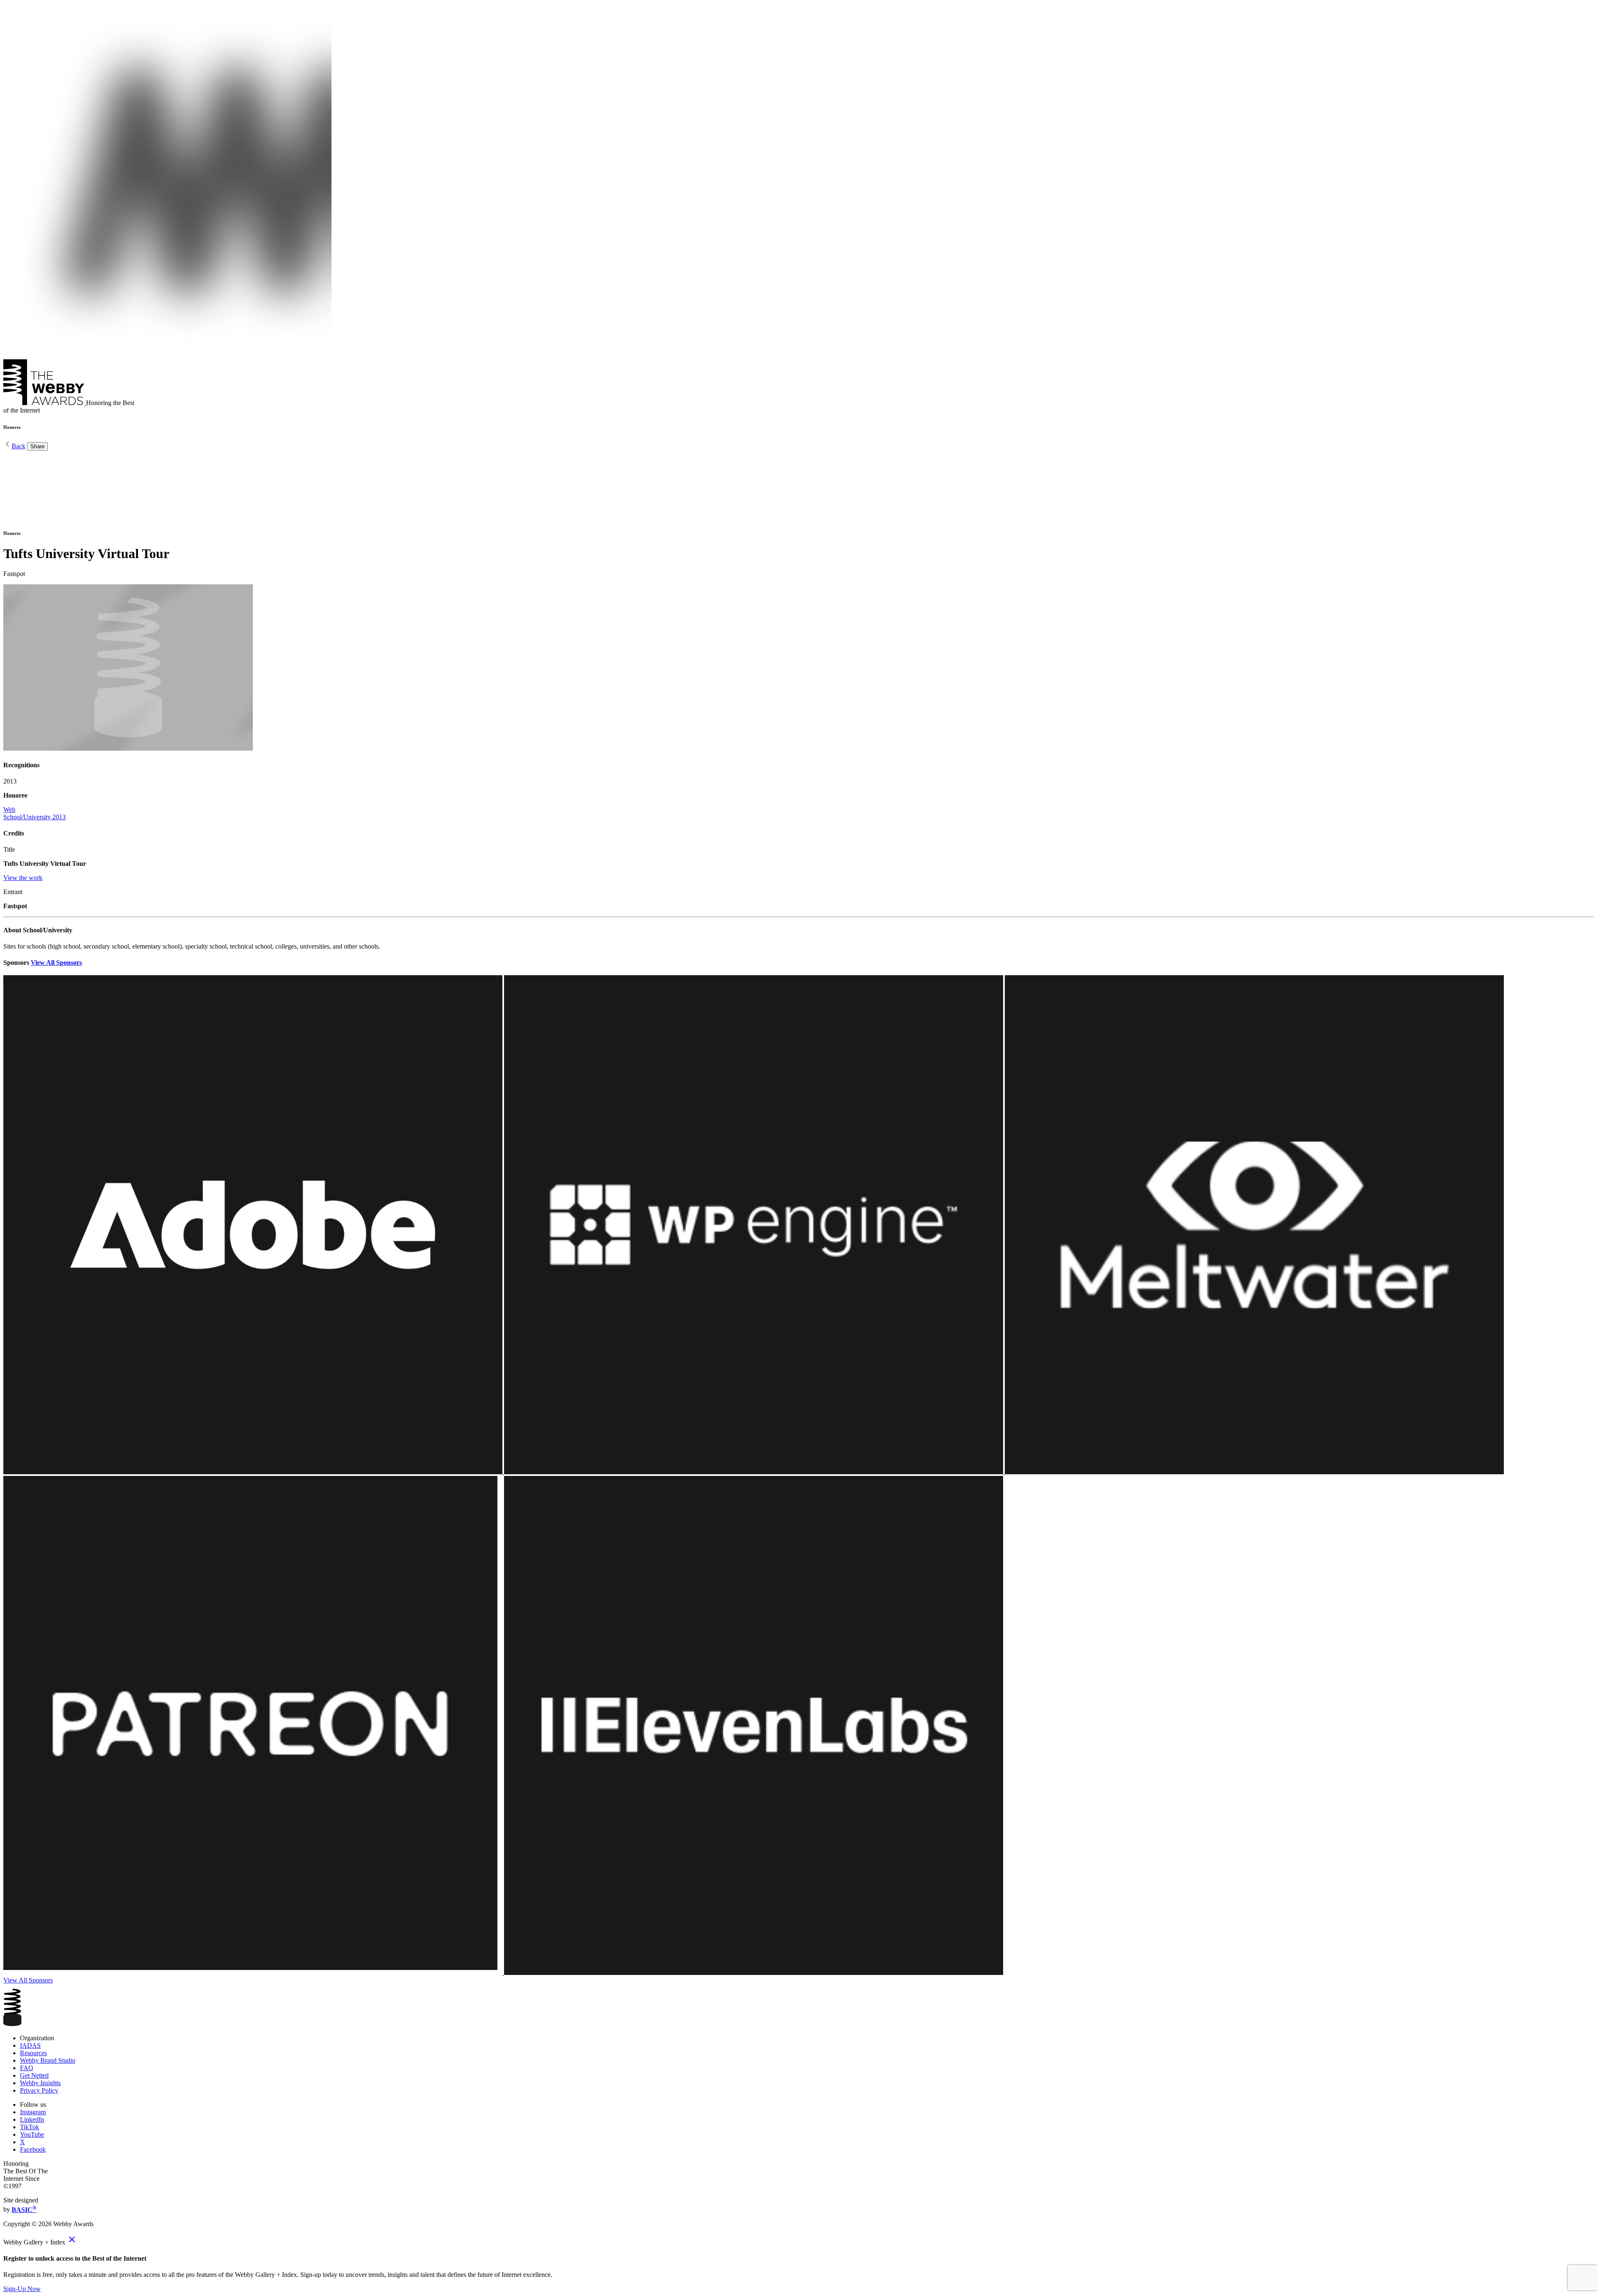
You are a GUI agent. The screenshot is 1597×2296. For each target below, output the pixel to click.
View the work (23, 878)
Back (19, 446)
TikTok (30, 2127)
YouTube (32, 2134)
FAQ (27, 2068)
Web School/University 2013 (35, 813)
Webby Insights (40, 2083)
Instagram (33, 2112)
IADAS (30, 2045)
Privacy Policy (39, 2090)
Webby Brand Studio (48, 2060)
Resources (33, 2053)
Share (37, 446)
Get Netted (34, 2075)
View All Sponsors (56, 963)
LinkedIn (32, 2119)
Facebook (33, 2149)
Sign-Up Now (22, 2289)
